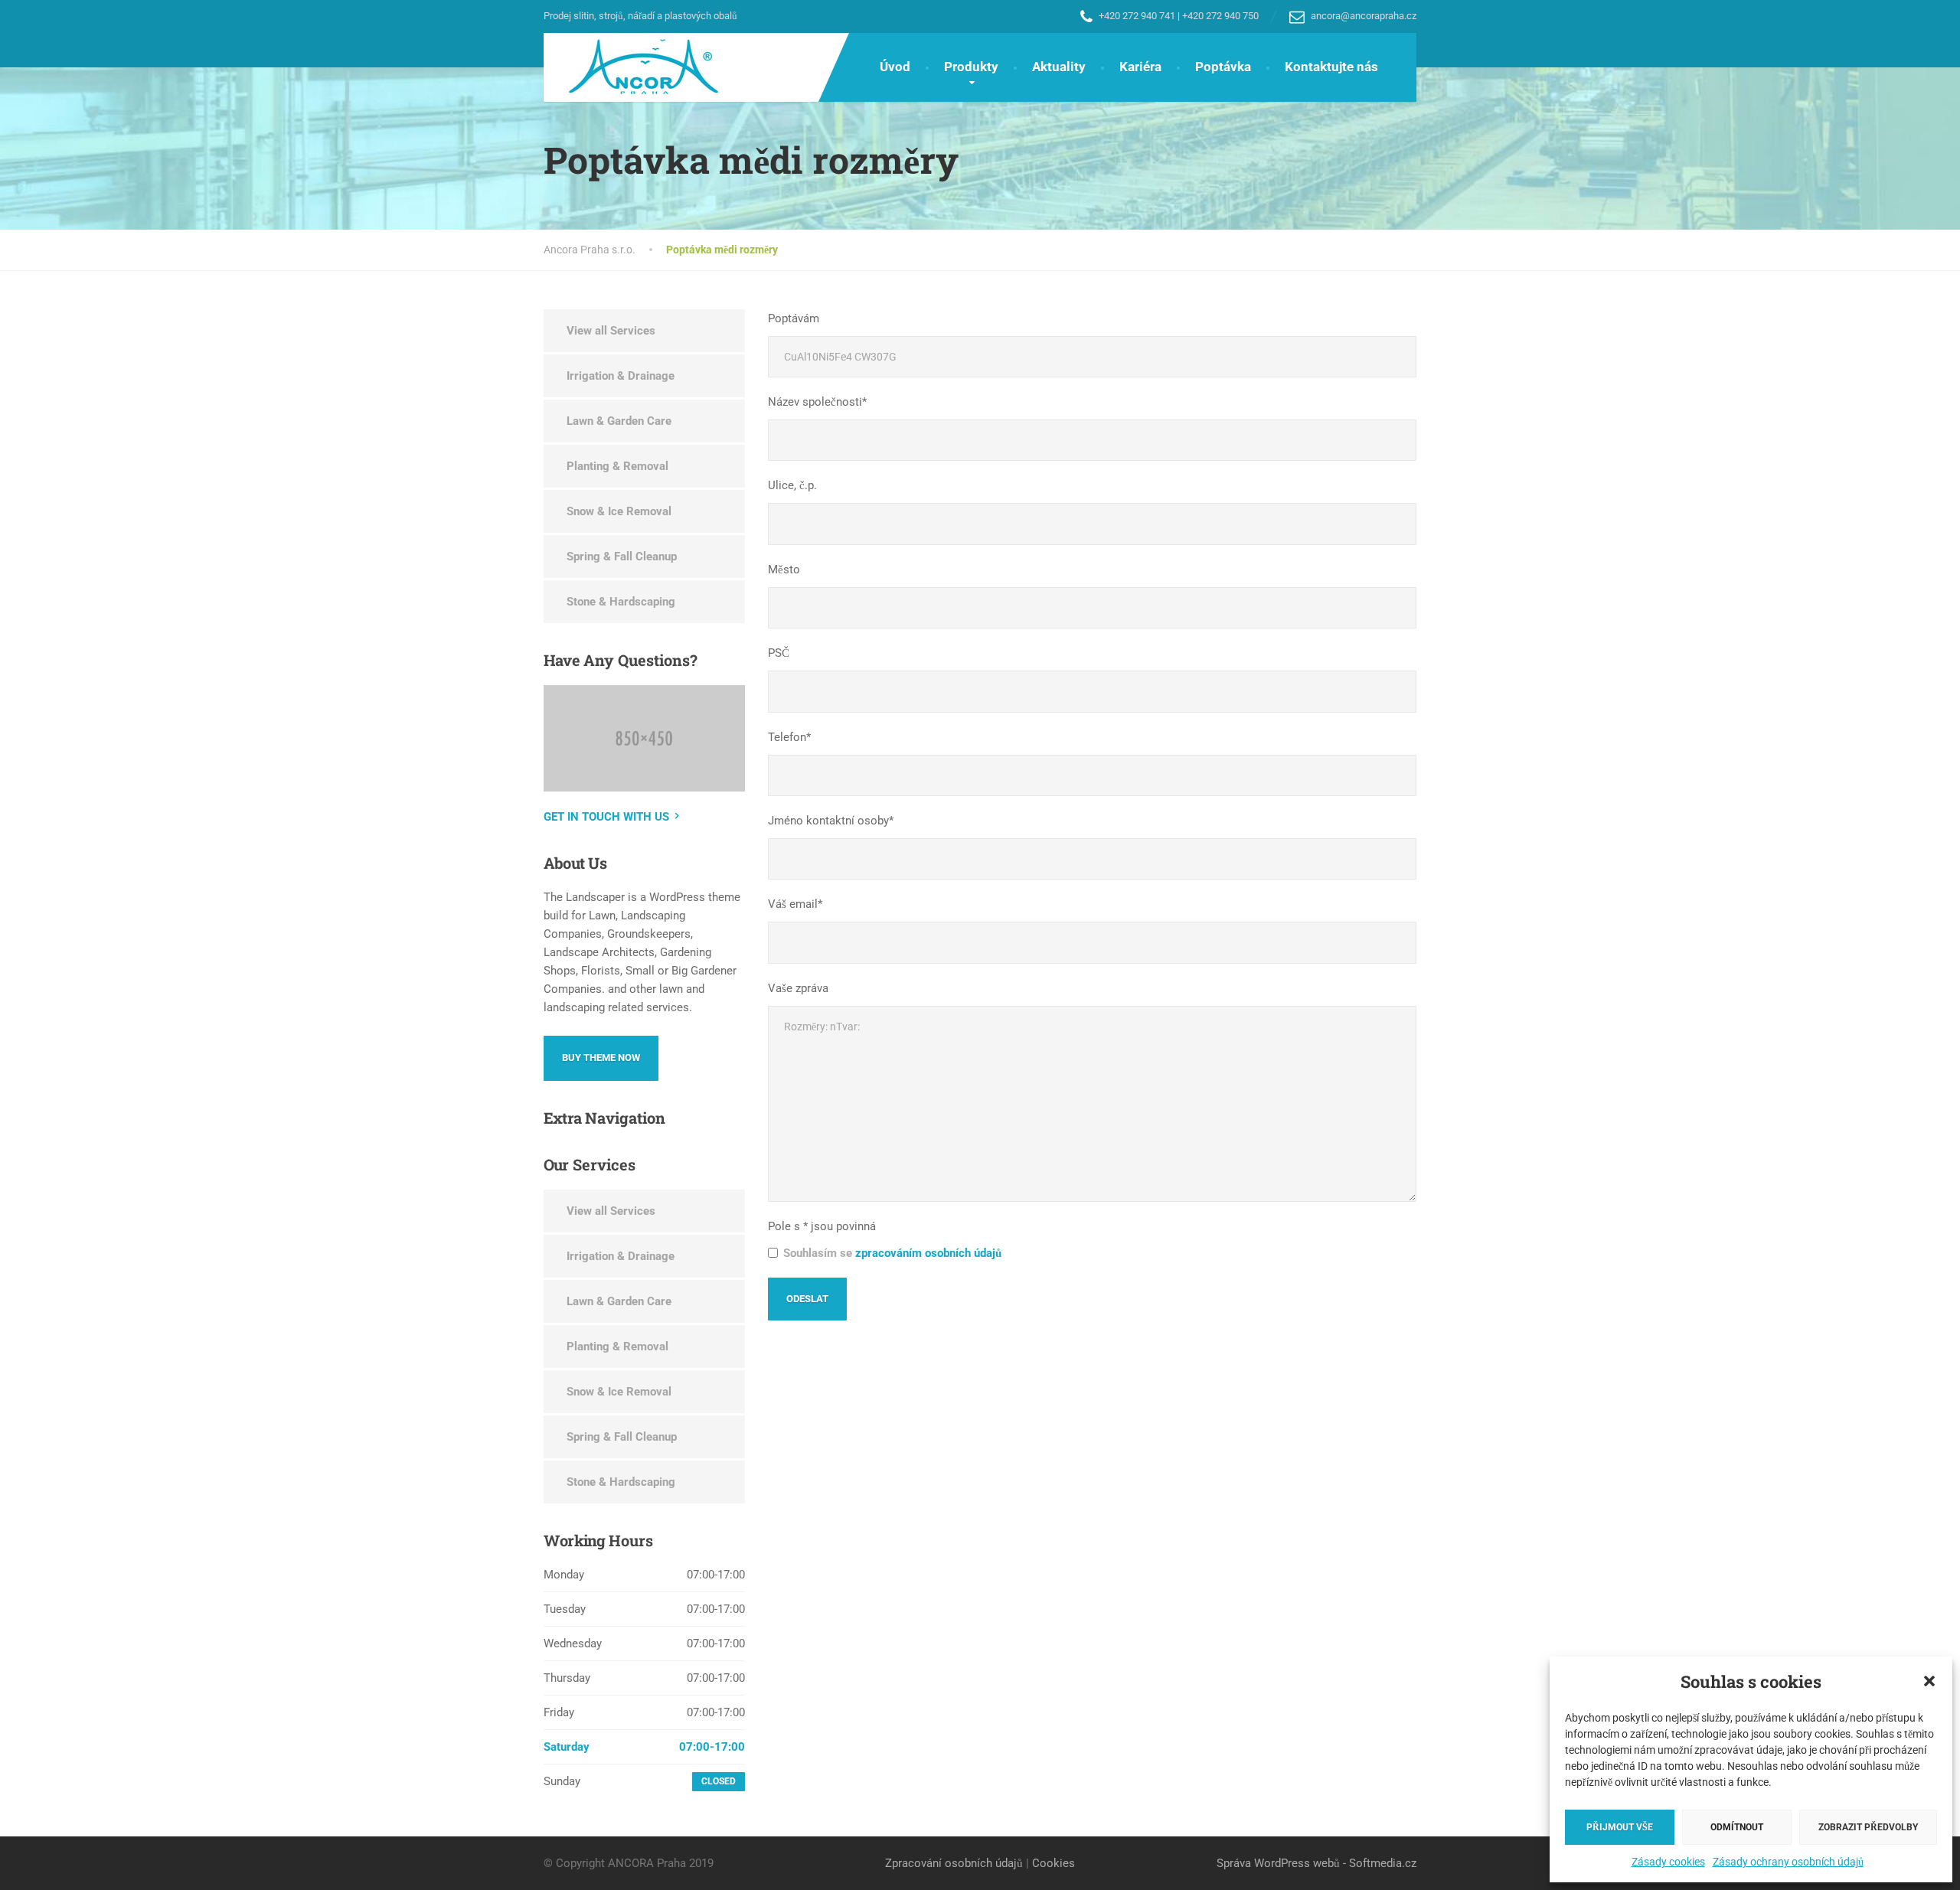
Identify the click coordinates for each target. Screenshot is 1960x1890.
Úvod (895, 67)
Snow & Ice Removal (619, 511)
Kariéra (1140, 67)
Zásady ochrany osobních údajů (1788, 1862)
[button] (1929, 1681)
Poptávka (1223, 67)
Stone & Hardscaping (621, 602)
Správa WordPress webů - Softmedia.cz (1316, 1863)
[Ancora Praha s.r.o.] (632, 67)
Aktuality (1059, 67)
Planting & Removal (617, 466)
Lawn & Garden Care (619, 421)
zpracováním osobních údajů (928, 1253)
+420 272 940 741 (1137, 16)
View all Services (611, 331)
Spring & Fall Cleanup (622, 557)
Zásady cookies (1668, 1862)
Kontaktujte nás (1331, 67)
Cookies (1053, 1863)
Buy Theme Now (601, 1058)
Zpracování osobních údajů (954, 1863)
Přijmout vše (1620, 1827)
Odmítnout (1737, 1827)
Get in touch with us (606, 817)
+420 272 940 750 (1220, 16)
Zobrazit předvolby (1868, 1827)
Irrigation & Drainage (621, 376)
